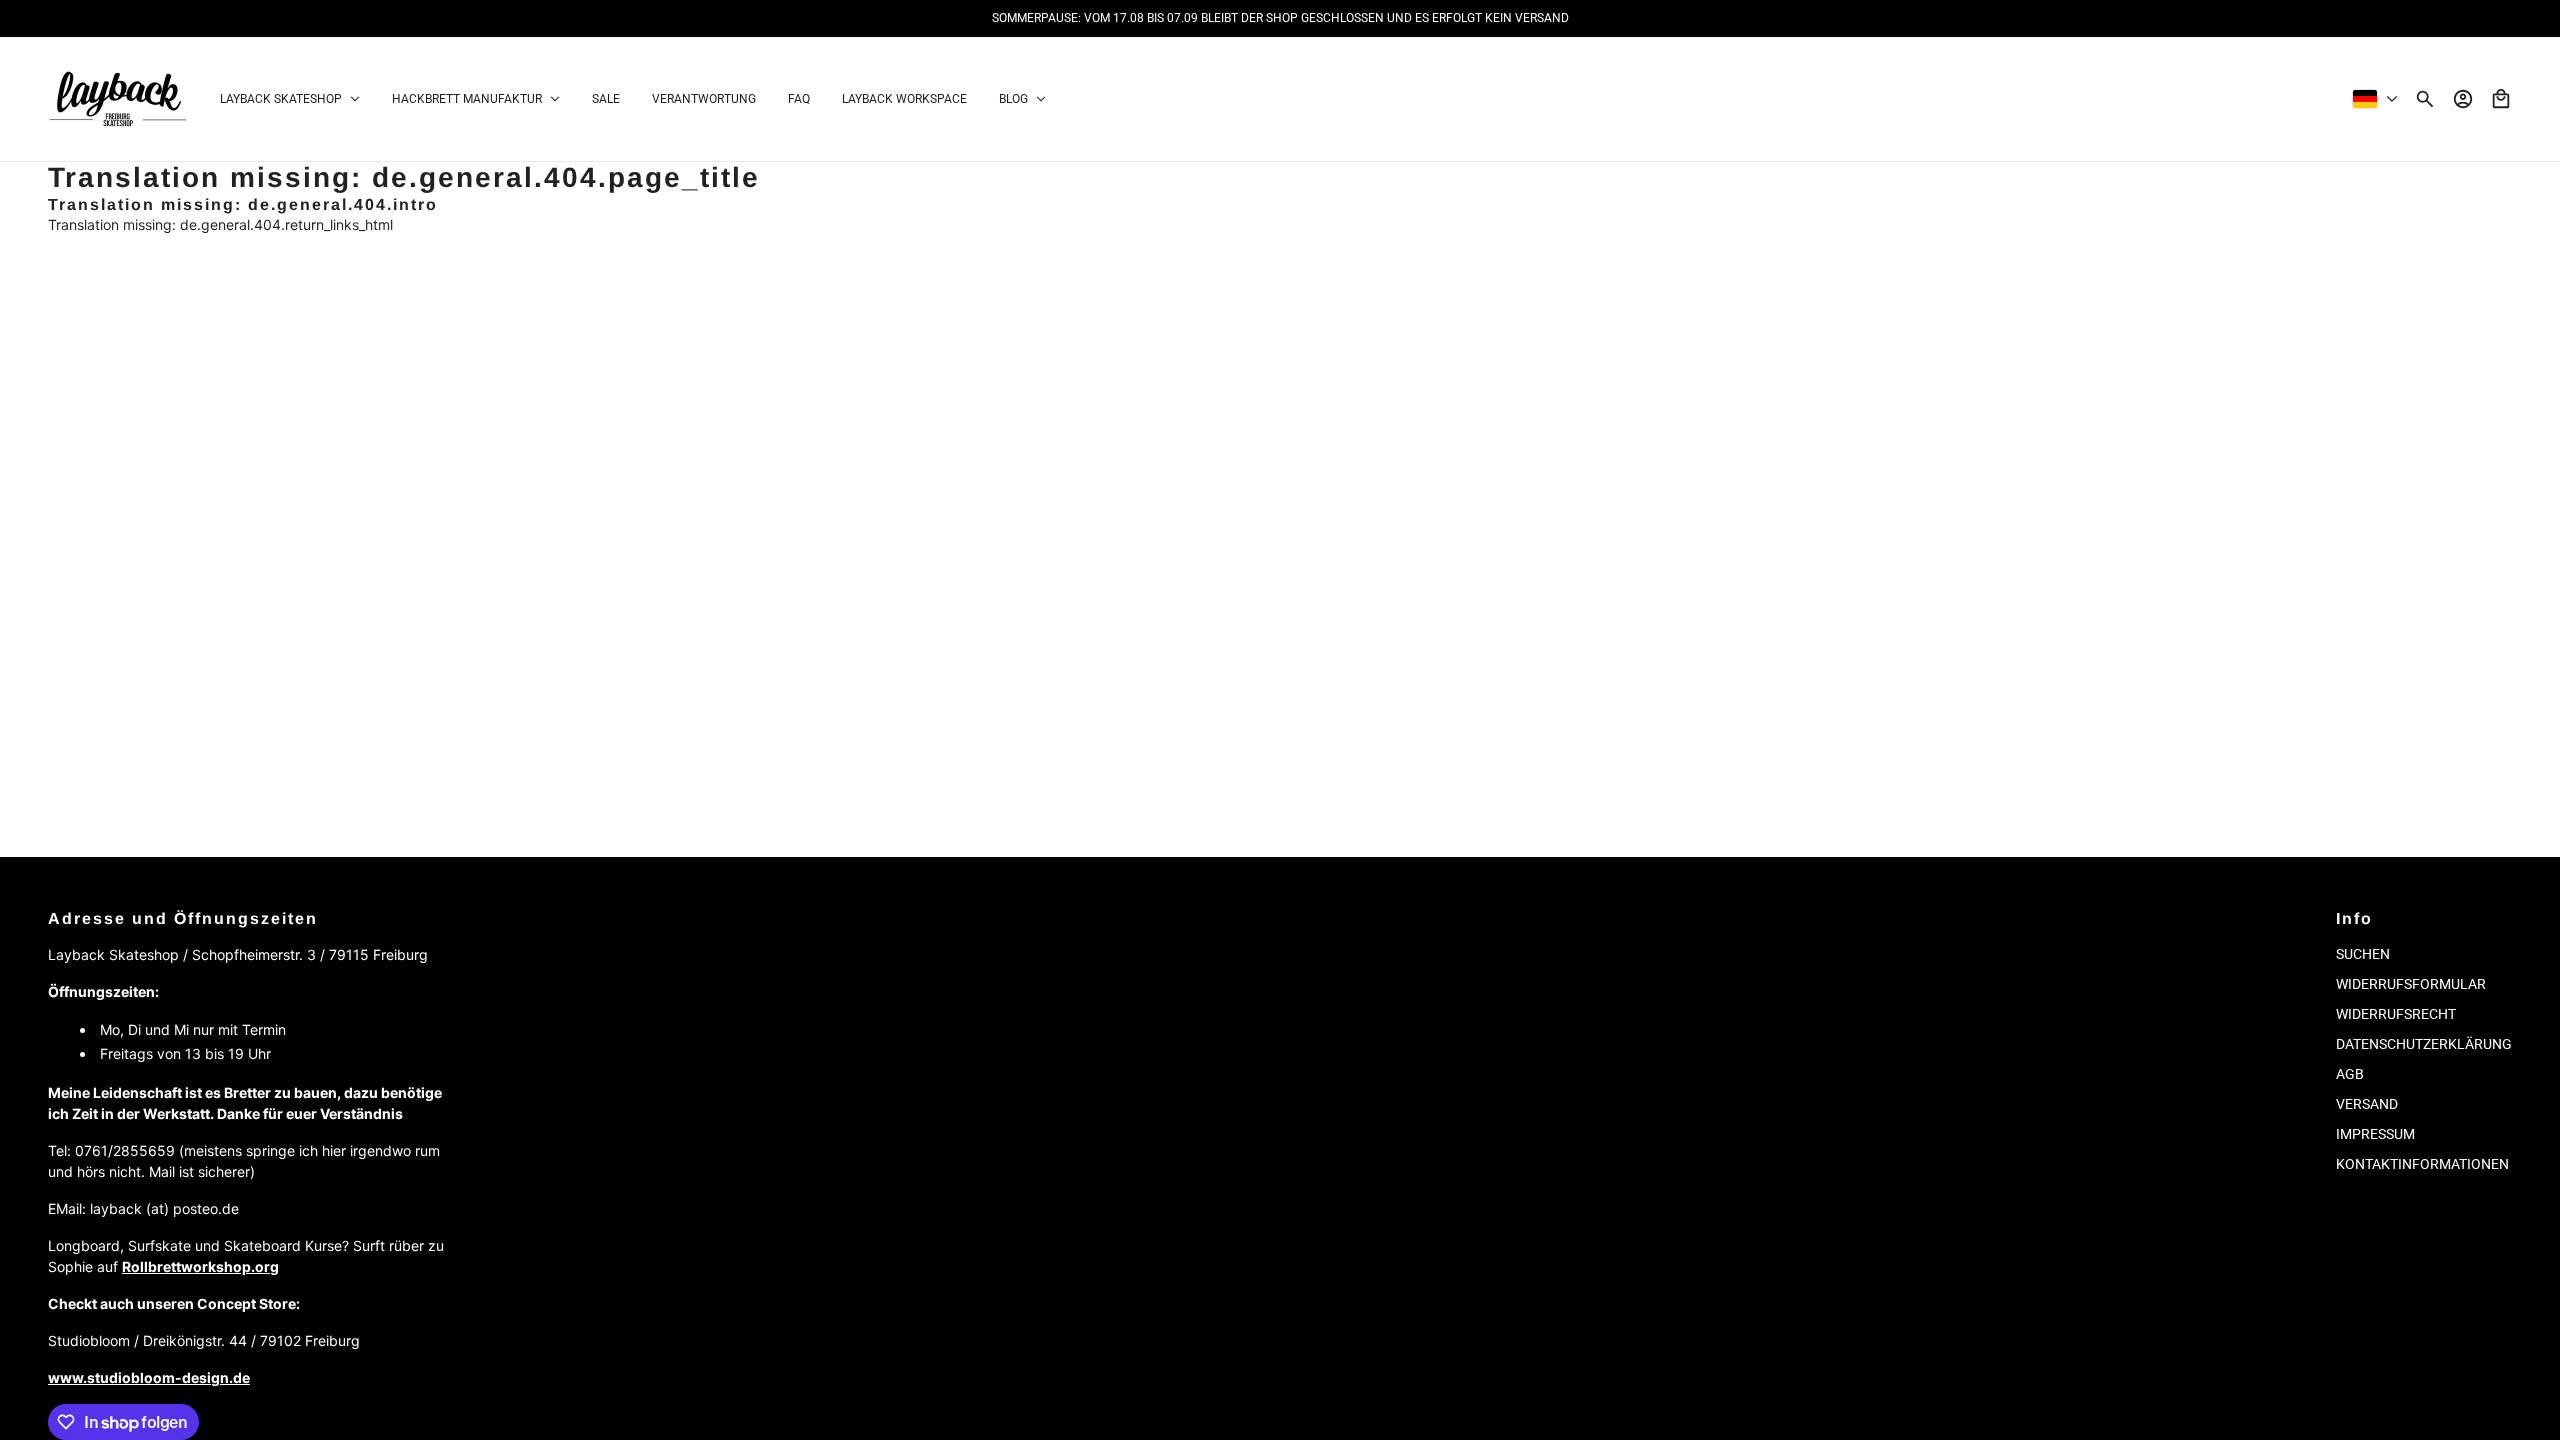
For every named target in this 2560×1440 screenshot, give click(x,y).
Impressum (2375, 1134)
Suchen (2363, 954)
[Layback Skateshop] (118, 99)
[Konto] (2463, 99)
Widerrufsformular (2411, 984)
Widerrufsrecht (2396, 1014)
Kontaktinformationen (2422, 1164)
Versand (2367, 1104)
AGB (2350, 1074)
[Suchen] (2425, 99)
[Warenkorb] (2501, 99)
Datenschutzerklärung (2424, 1044)
